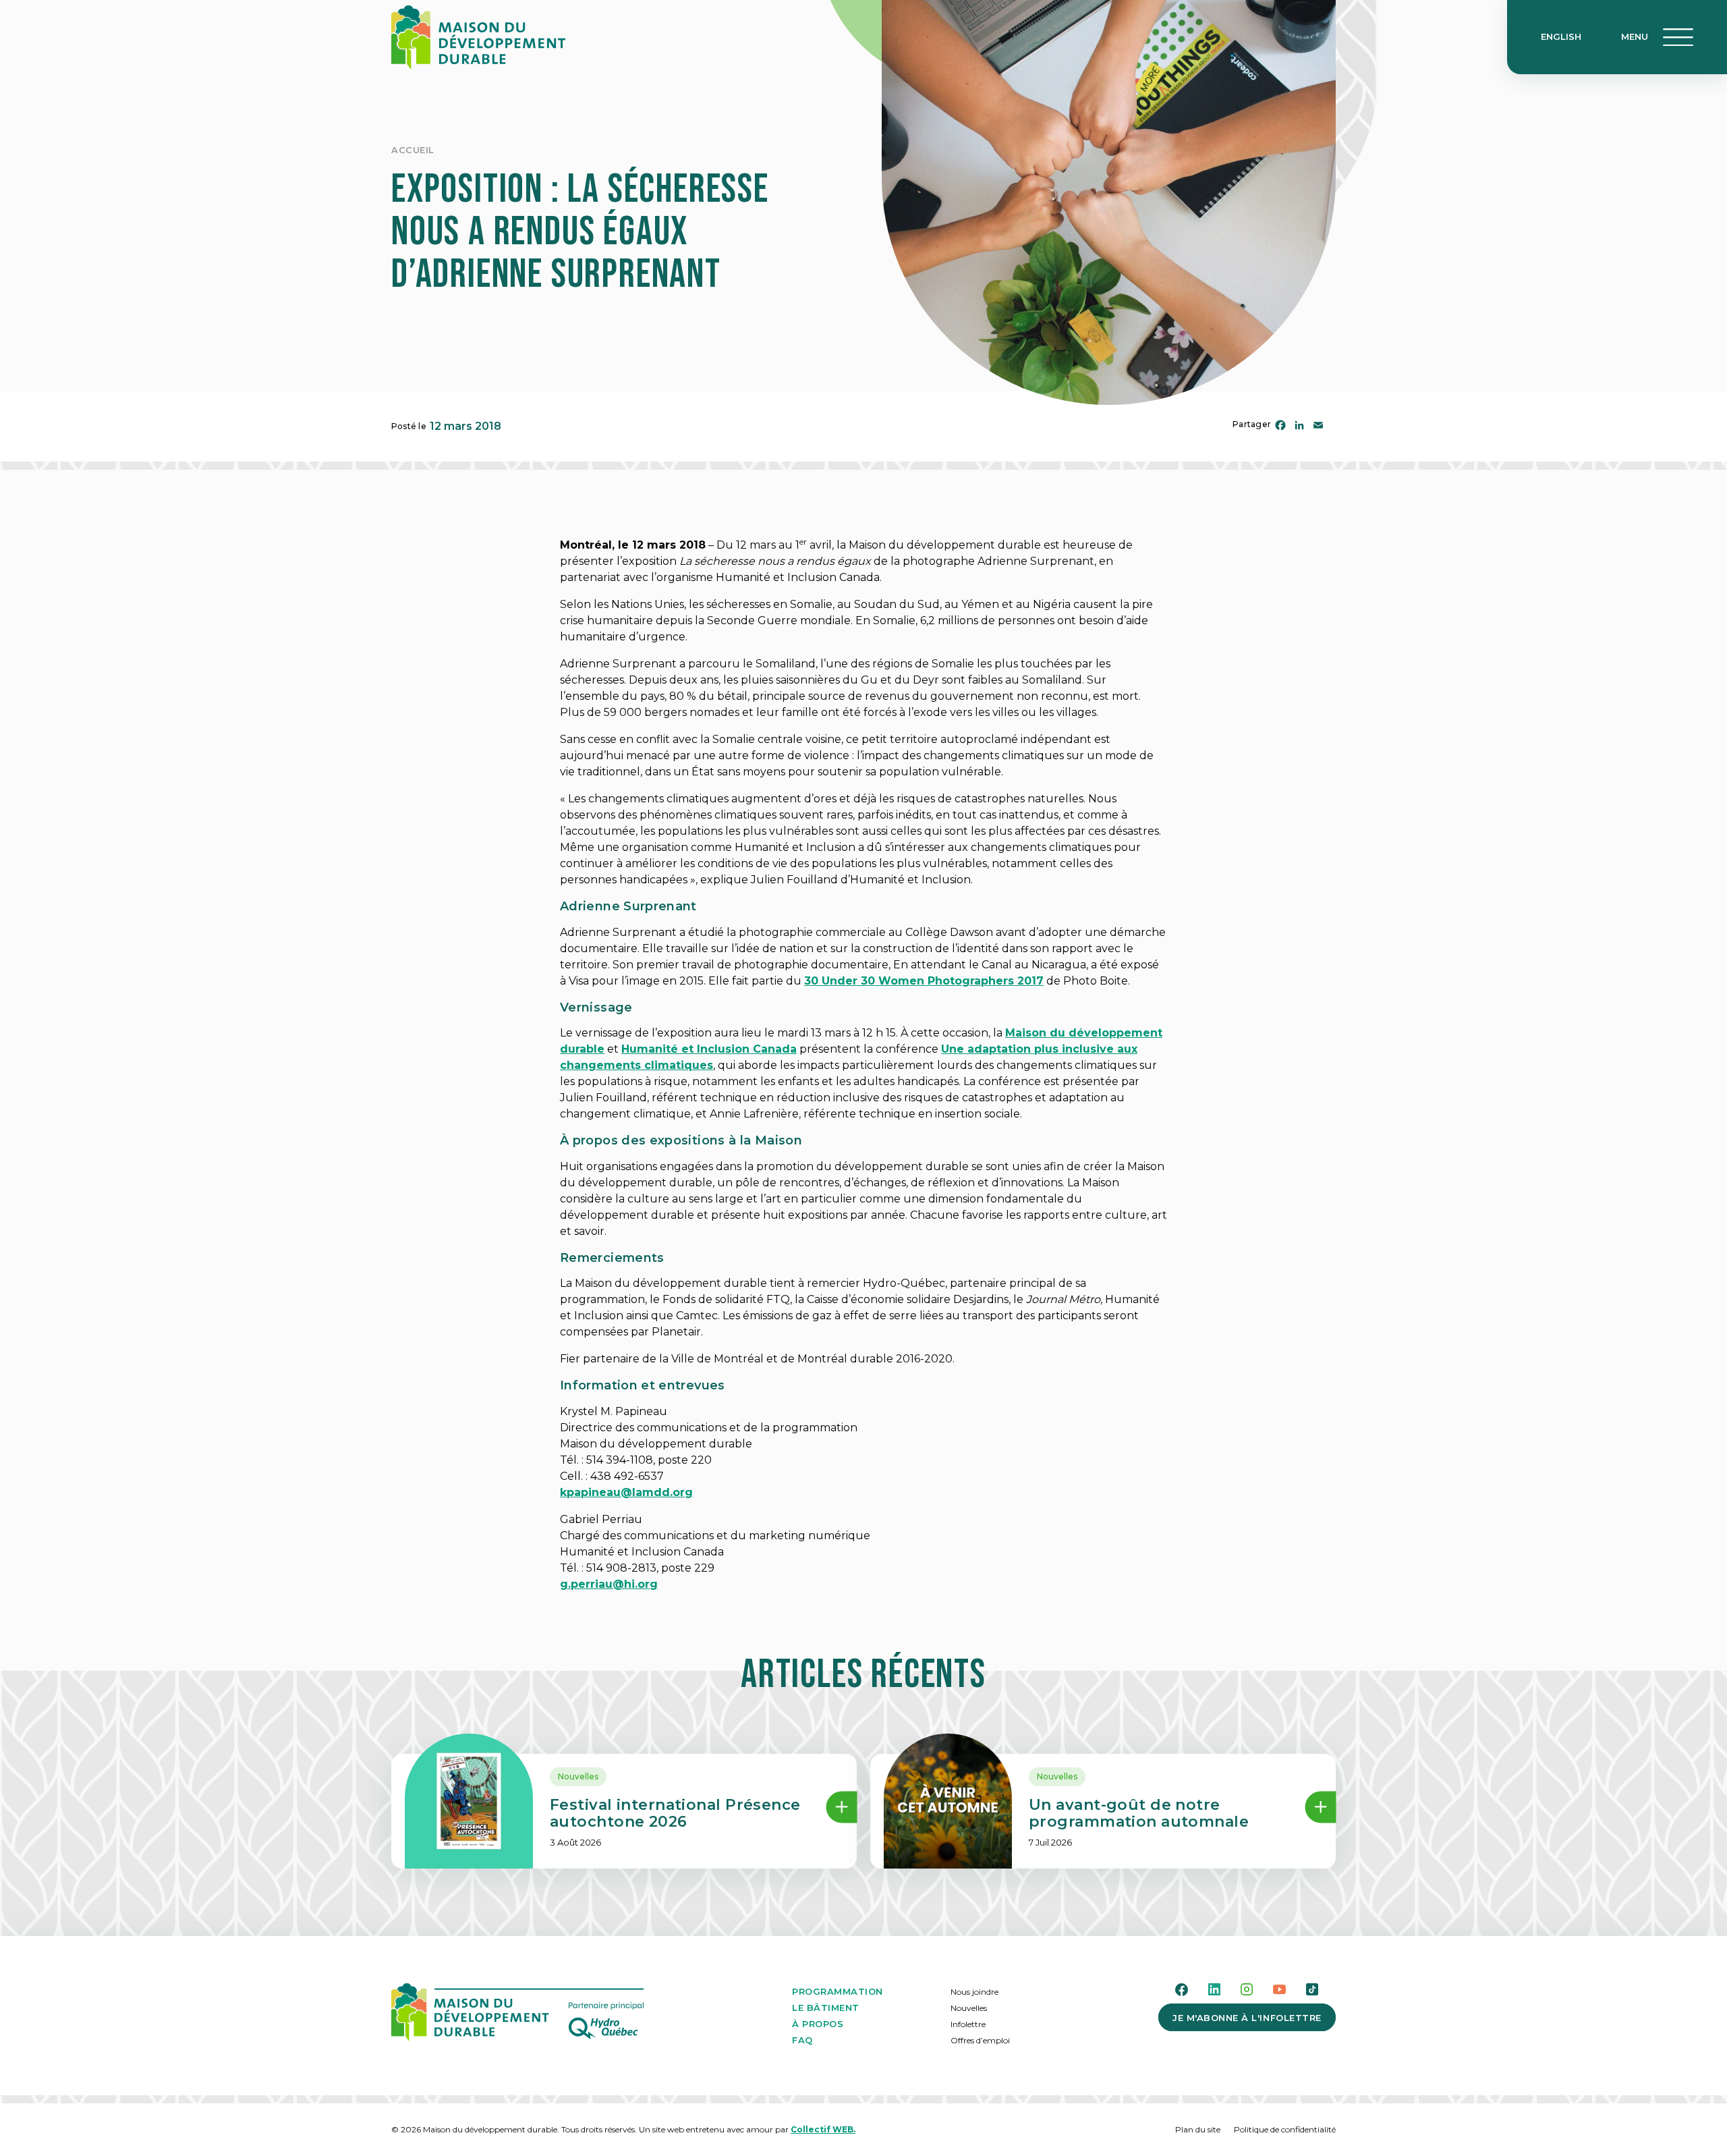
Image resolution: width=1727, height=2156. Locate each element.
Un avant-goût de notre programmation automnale (1139, 1813)
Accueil (413, 150)
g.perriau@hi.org (609, 1584)
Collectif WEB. (823, 2129)
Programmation (838, 1991)
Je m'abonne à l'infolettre (1247, 2018)
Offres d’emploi (980, 2040)
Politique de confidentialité (1285, 2129)
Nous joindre (974, 1992)
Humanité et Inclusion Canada (709, 1049)
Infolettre (968, 2024)
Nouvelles (578, 1776)
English (1561, 36)
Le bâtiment (826, 2008)
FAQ (802, 2040)
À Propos (818, 2024)
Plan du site (1198, 2129)
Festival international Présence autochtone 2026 (675, 1813)
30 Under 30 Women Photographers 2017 (924, 981)
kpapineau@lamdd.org (626, 1492)
